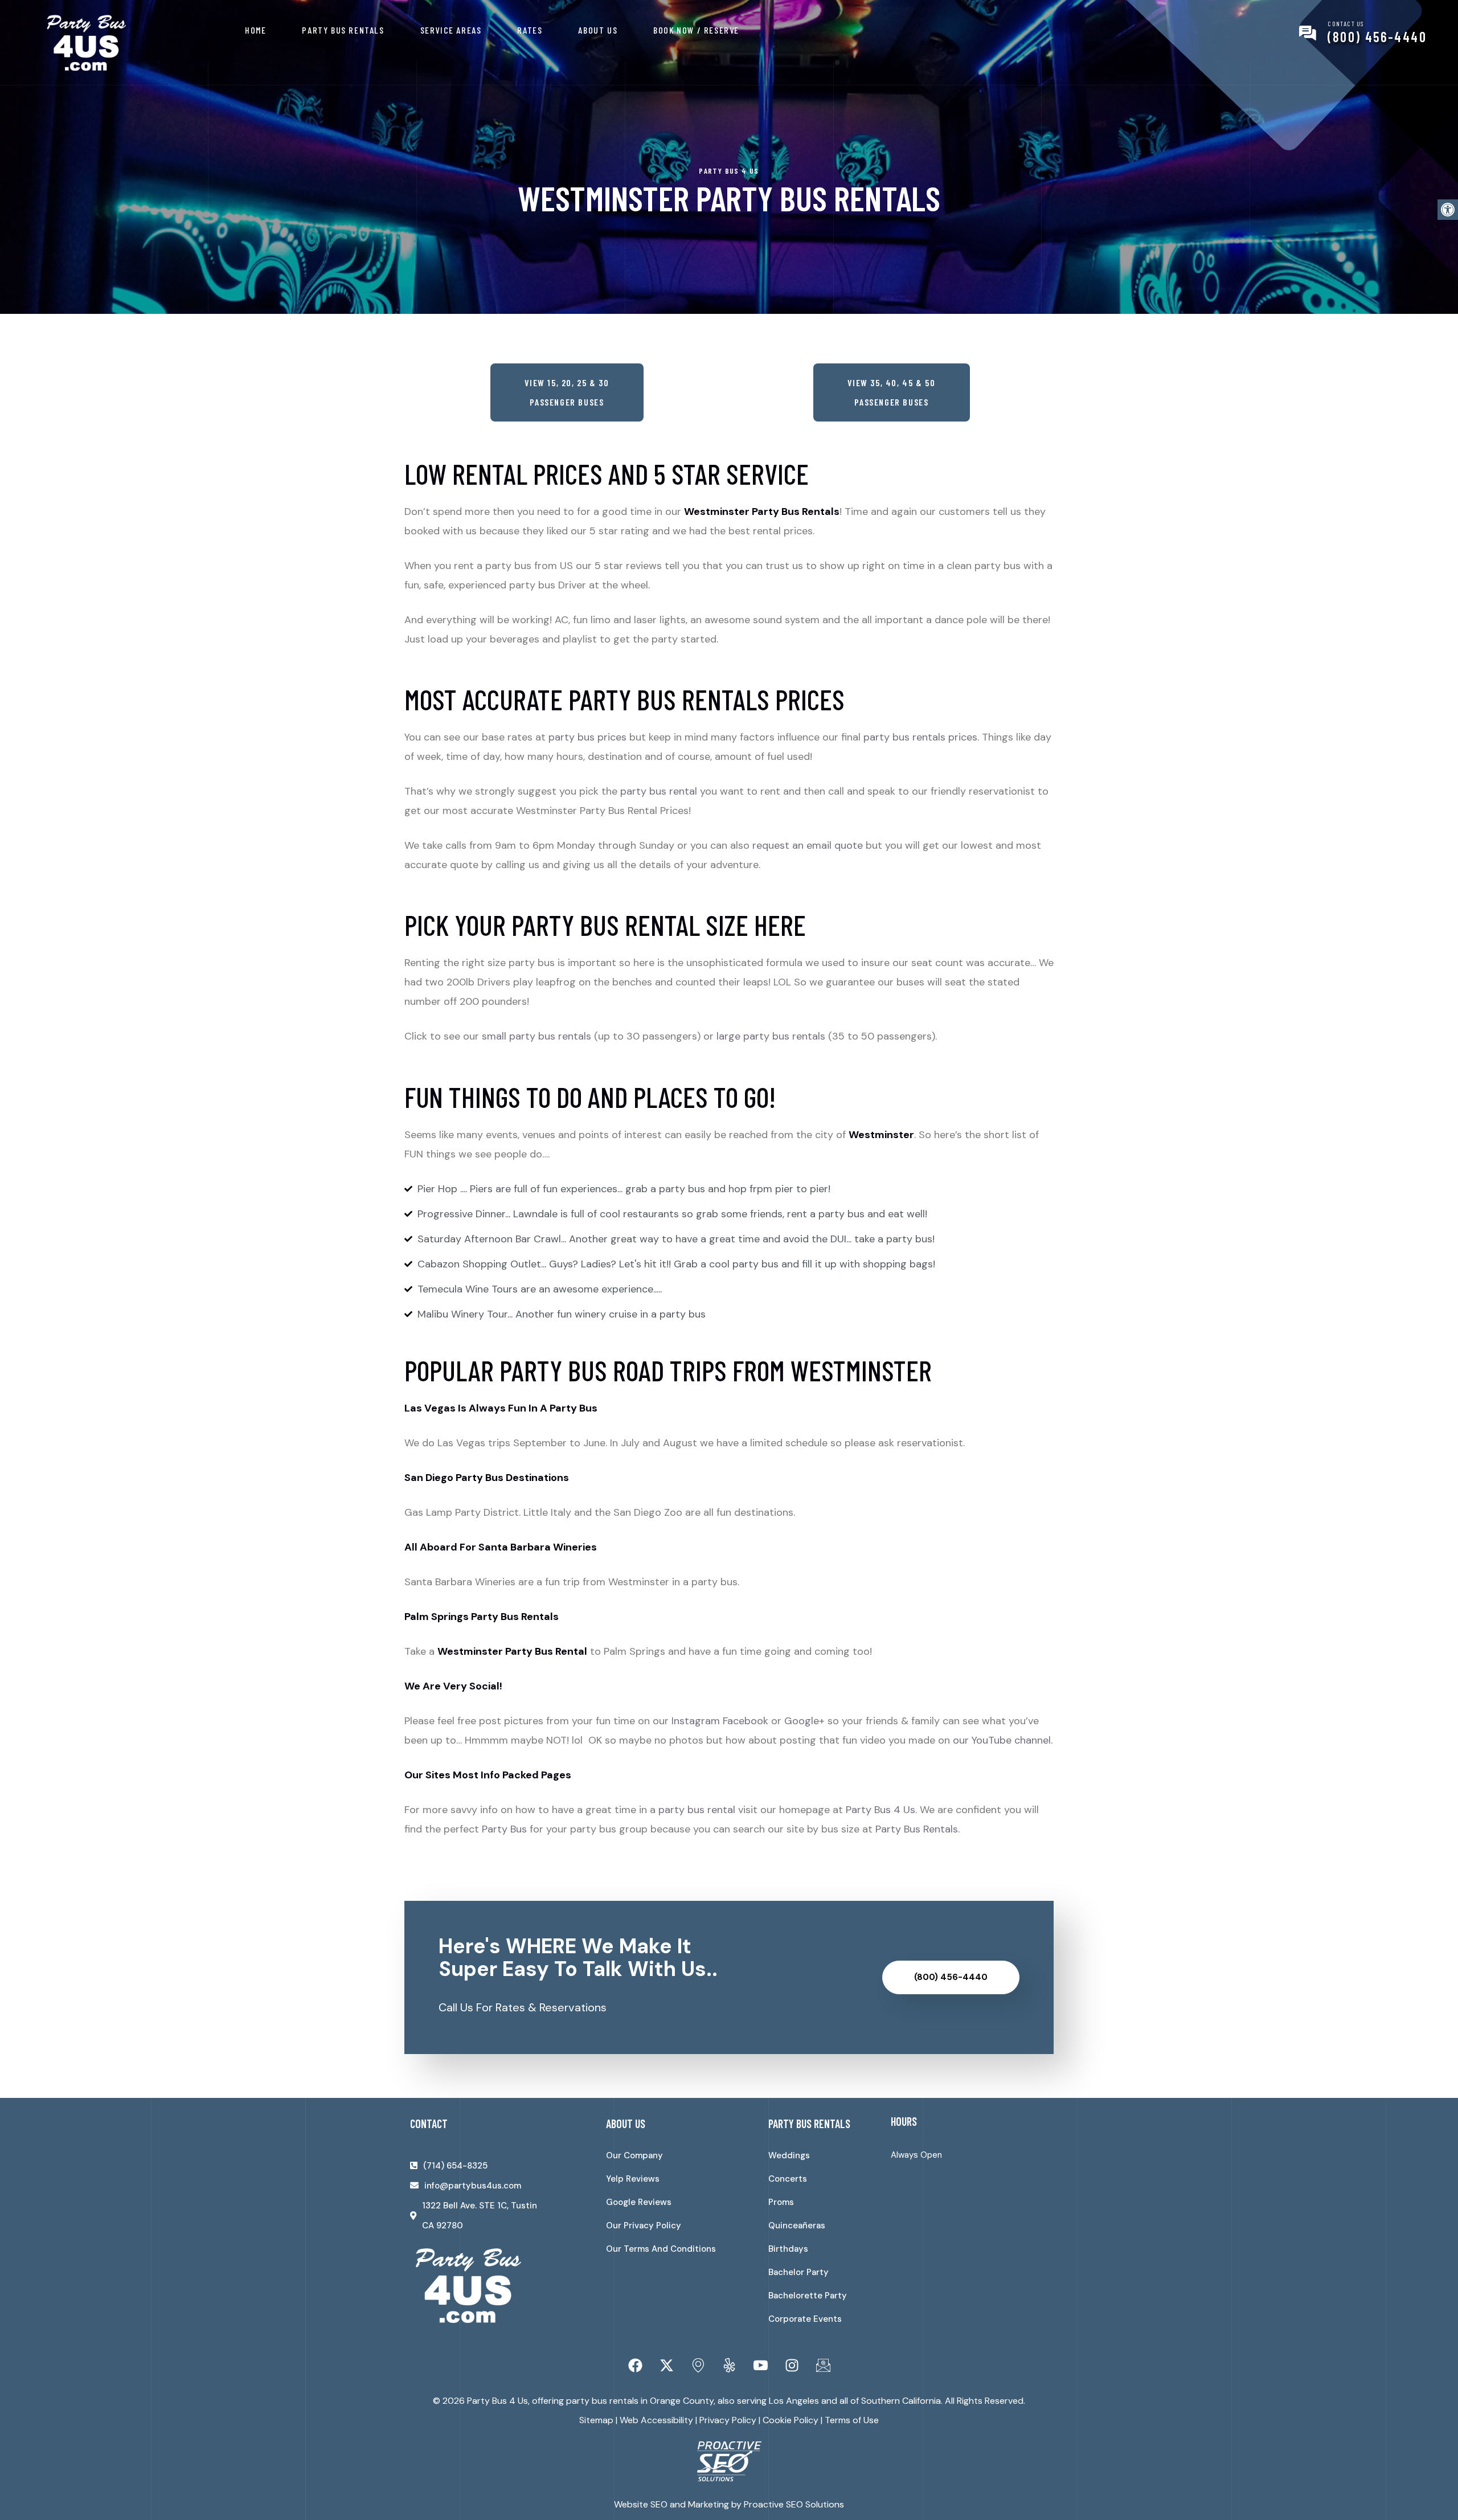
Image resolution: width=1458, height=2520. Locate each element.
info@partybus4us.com (473, 2186)
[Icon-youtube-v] (760, 2366)
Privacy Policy (728, 2420)
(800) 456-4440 (1377, 37)
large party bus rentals (771, 1036)
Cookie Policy (791, 2420)
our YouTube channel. (1003, 1740)
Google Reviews (639, 2202)
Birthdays (788, 2249)
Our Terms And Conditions (661, 2249)
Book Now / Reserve (696, 30)
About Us (598, 30)
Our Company (634, 2155)
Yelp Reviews (633, 2179)
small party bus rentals (536, 1036)
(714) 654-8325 (455, 2166)
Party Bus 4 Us (880, 1810)
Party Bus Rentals (343, 30)
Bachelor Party (798, 2272)
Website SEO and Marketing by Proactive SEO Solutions (729, 2504)
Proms (781, 2202)
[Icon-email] (823, 2366)
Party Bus (504, 1829)
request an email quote (808, 845)
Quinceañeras (797, 2226)
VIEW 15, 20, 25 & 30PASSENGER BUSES (567, 392)
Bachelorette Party (808, 2296)
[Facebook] (635, 2366)
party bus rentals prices (920, 737)
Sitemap (596, 2420)
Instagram (696, 1721)
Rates (530, 30)
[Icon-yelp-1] (729, 2366)
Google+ (804, 1721)
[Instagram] (792, 2366)
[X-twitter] (666, 2366)
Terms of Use (852, 2420)
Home (255, 30)
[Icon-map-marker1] (698, 2366)
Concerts (788, 2179)
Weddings (789, 2155)
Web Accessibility (656, 2420)
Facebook (746, 1721)
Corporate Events (805, 2319)
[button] (1448, 210)
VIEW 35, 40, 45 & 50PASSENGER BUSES (892, 392)
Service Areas (451, 30)
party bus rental (659, 791)
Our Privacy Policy (644, 2226)
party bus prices (587, 737)
